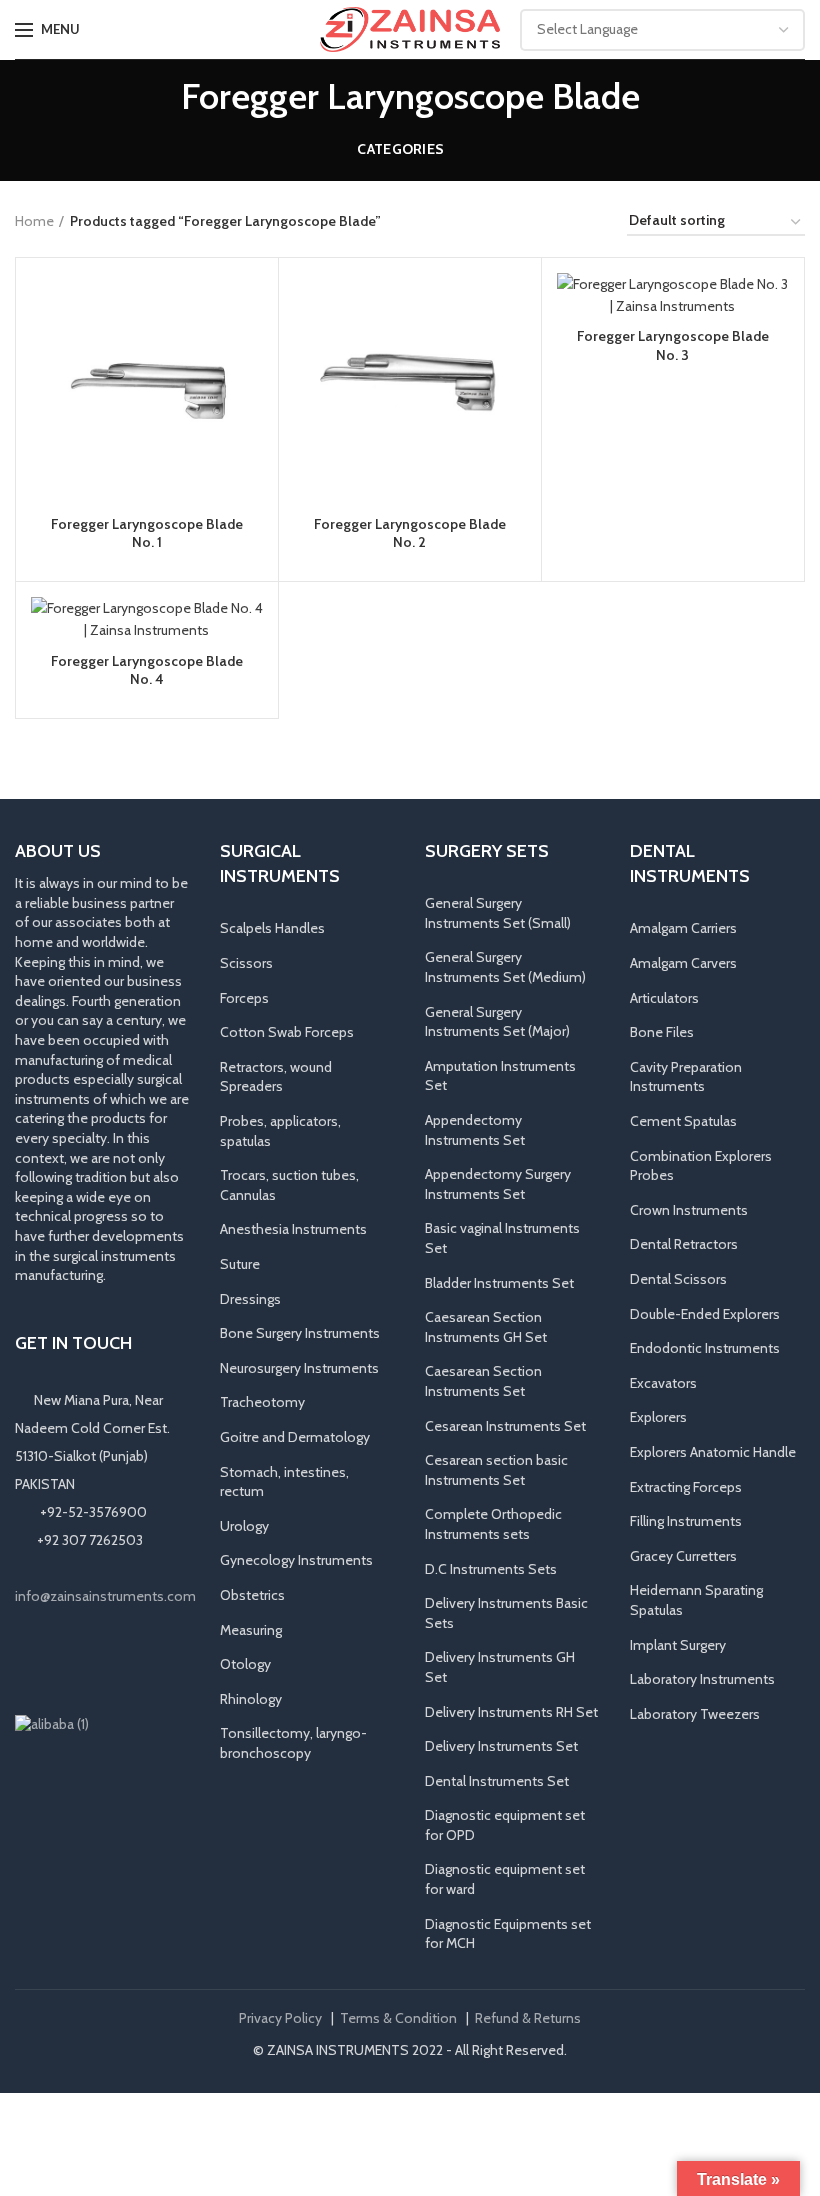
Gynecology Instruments (296, 1560)
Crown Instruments (689, 1210)
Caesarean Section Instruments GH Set (486, 1327)
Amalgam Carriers (683, 928)
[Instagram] (57, 1660)
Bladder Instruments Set (499, 1283)
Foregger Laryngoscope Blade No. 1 (147, 533)
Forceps (244, 998)
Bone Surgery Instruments (300, 1333)
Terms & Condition (398, 2018)
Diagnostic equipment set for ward (505, 1879)
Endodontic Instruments (705, 1348)
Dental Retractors (684, 1244)
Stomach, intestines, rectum (284, 1482)
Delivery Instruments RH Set (511, 1712)
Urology (244, 1526)
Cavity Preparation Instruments (686, 1077)
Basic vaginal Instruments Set (502, 1238)
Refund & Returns (528, 2018)
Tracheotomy (262, 1402)
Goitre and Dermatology (295, 1437)
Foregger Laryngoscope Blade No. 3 (673, 345)
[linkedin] (85, 1660)
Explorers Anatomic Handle (713, 1452)
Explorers (658, 1417)
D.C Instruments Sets (491, 1569)
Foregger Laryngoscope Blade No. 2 (410, 533)
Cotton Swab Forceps (287, 1032)
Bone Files (662, 1032)
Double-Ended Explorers (705, 1314)
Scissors (246, 963)
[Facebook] (29, 1660)
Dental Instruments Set (497, 1781)
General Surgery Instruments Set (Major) (497, 1022)
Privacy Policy (280, 2018)
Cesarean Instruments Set (505, 1426)
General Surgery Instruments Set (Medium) (505, 967)
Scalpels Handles (272, 928)
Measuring (251, 1630)
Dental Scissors (678, 1279)
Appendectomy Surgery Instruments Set (498, 1184)
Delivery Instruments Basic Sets (506, 1613)
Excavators (663, 1383)
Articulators (664, 998)
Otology (245, 1664)
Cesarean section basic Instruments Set (496, 1470)
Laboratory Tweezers (695, 1714)
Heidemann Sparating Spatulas (696, 1600)
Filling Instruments (686, 1521)
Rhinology (251, 1699)
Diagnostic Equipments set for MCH (508, 1934)
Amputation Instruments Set (500, 1076)
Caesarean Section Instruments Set (483, 1381)
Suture (240, 1264)
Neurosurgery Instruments (299, 1368)
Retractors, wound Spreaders (276, 1077)
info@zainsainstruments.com (105, 1596)
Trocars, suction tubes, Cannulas (289, 1185)
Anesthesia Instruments (293, 1229)
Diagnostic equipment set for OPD (505, 1825)
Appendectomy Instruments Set (475, 1130)
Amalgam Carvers (683, 963)
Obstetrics (252, 1595)
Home (34, 221)
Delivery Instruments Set (501, 1746)
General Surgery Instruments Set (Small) (498, 913)
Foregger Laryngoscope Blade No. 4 (147, 670)
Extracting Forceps (686, 1487)
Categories (400, 149)
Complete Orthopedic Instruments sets (493, 1524)
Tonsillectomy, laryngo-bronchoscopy (293, 1743)
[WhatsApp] (113, 1660)
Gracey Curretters (683, 1556)
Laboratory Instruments (702, 1679)
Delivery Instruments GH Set (500, 1667)
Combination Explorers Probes (701, 1166)
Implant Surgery (678, 1645)
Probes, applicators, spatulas (280, 1131)
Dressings (250, 1299)
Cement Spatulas (683, 1121)
